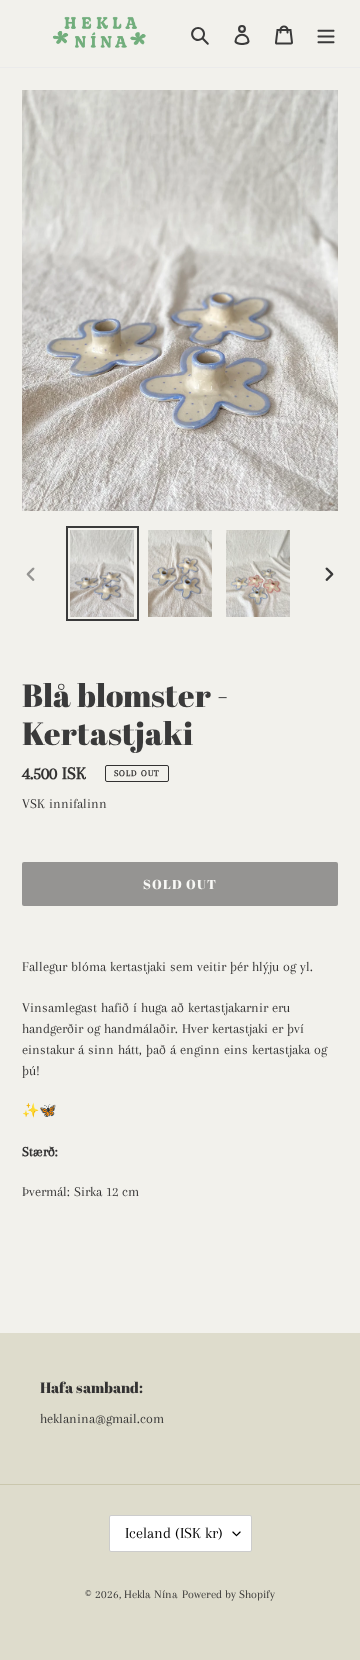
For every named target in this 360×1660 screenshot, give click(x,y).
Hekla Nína (151, 1594)
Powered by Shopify (228, 1594)
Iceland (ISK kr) (174, 1533)
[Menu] (326, 33)
